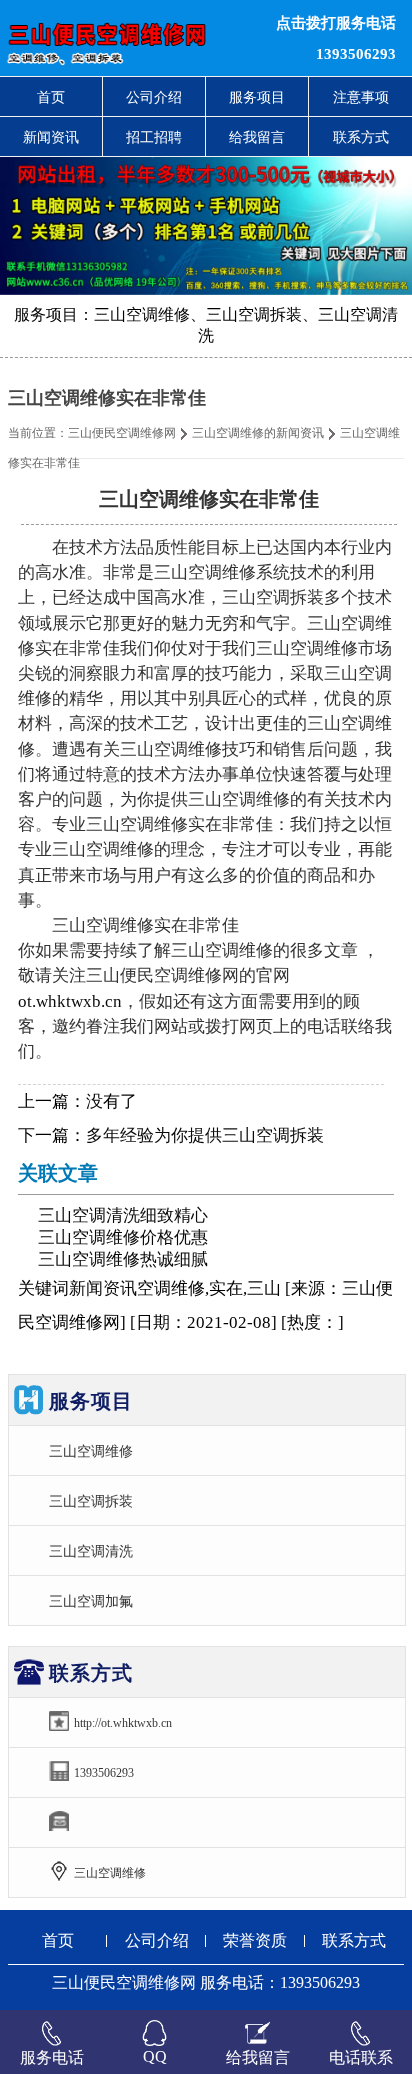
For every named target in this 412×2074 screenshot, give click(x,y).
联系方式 (361, 137)
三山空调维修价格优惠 (123, 1237)
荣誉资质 (255, 1940)
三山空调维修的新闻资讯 (258, 433)
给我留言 (257, 137)
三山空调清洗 (91, 1551)
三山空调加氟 (91, 1601)
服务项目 (257, 97)
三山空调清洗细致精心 (123, 1215)
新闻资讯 (51, 137)
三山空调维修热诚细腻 (123, 1259)
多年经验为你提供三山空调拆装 (205, 1135)
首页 (51, 97)
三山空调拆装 (91, 1501)
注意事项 (361, 97)
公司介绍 (154, 97)
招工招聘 (154, 137)
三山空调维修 (91, 1451)
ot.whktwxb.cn (70, 1001)
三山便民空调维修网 (122, 433)
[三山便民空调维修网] (125, 38)
